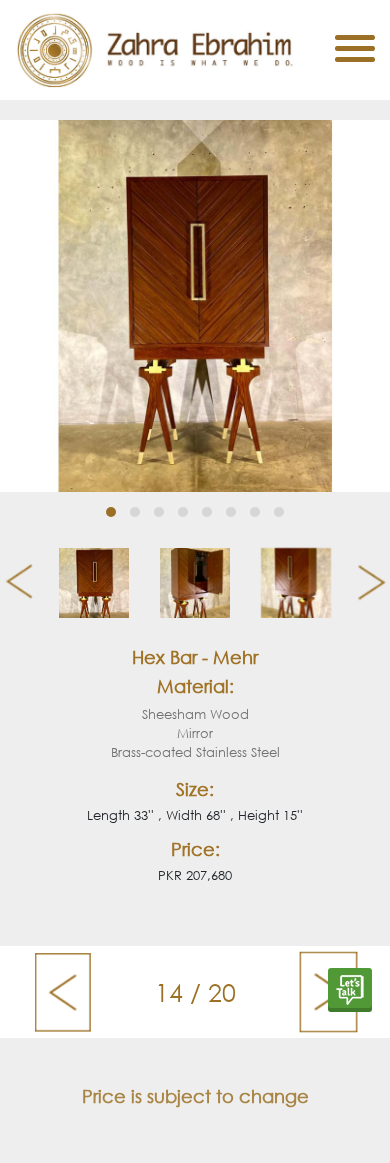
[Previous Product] (62, 992)
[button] (111, 512)
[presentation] (11, 583)
